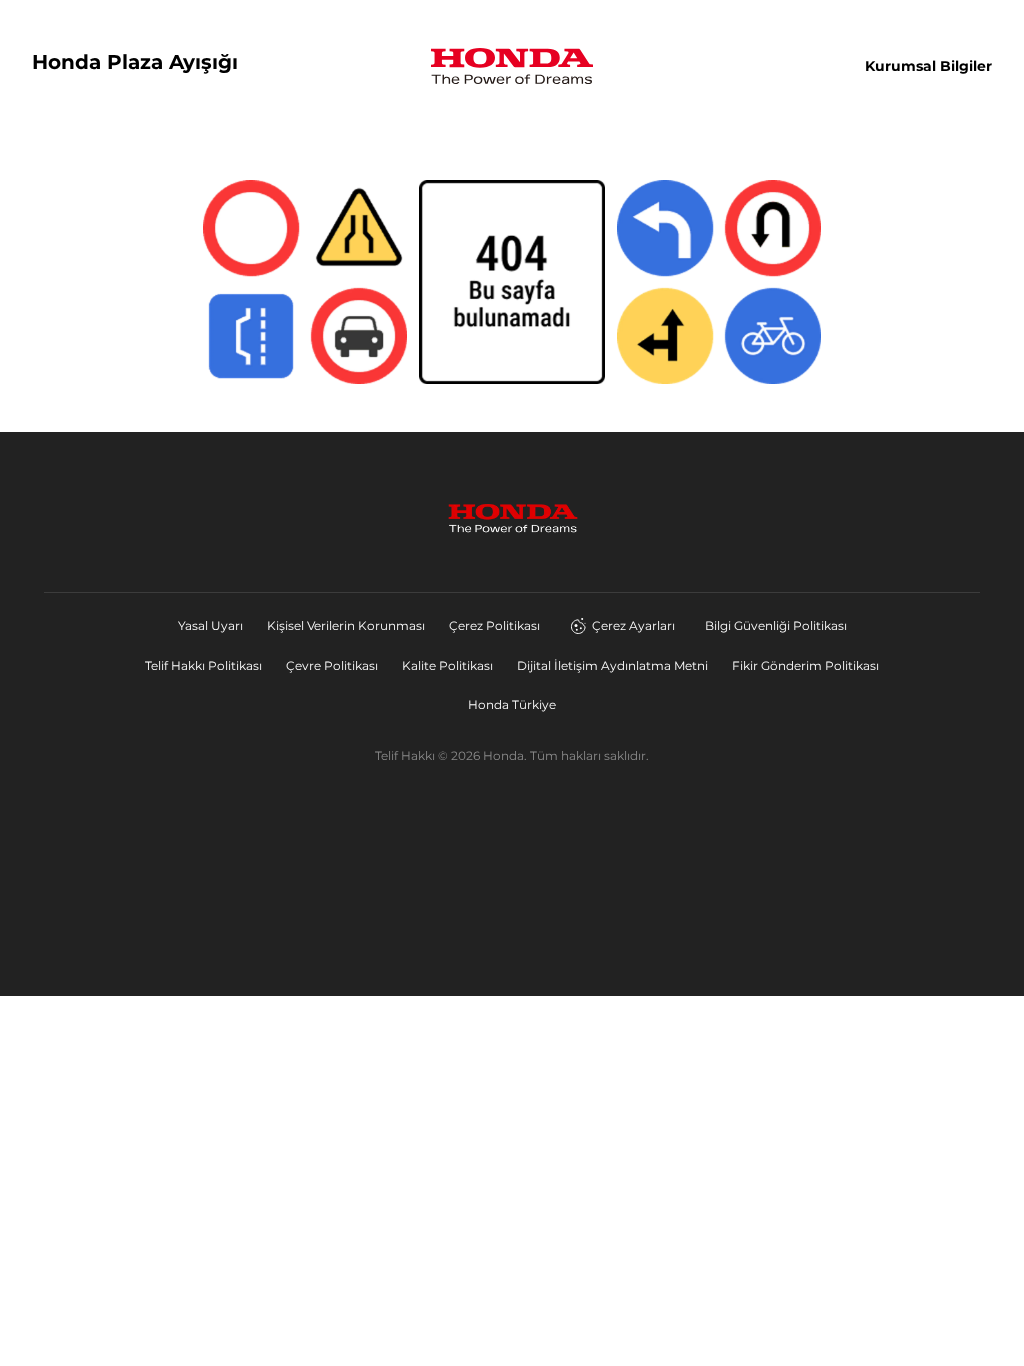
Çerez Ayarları (633, 625)
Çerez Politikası (494, 625)
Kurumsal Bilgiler (928, 66)
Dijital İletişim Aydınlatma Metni (612, 665)
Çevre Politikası (332, 665)
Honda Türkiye (512, 704)
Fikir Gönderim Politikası (805, 665)
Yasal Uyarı (210, 625)
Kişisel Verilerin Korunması (346, 625)
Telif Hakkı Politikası (203, 665)
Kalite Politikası (447, 665)
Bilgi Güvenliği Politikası (776, 625)
